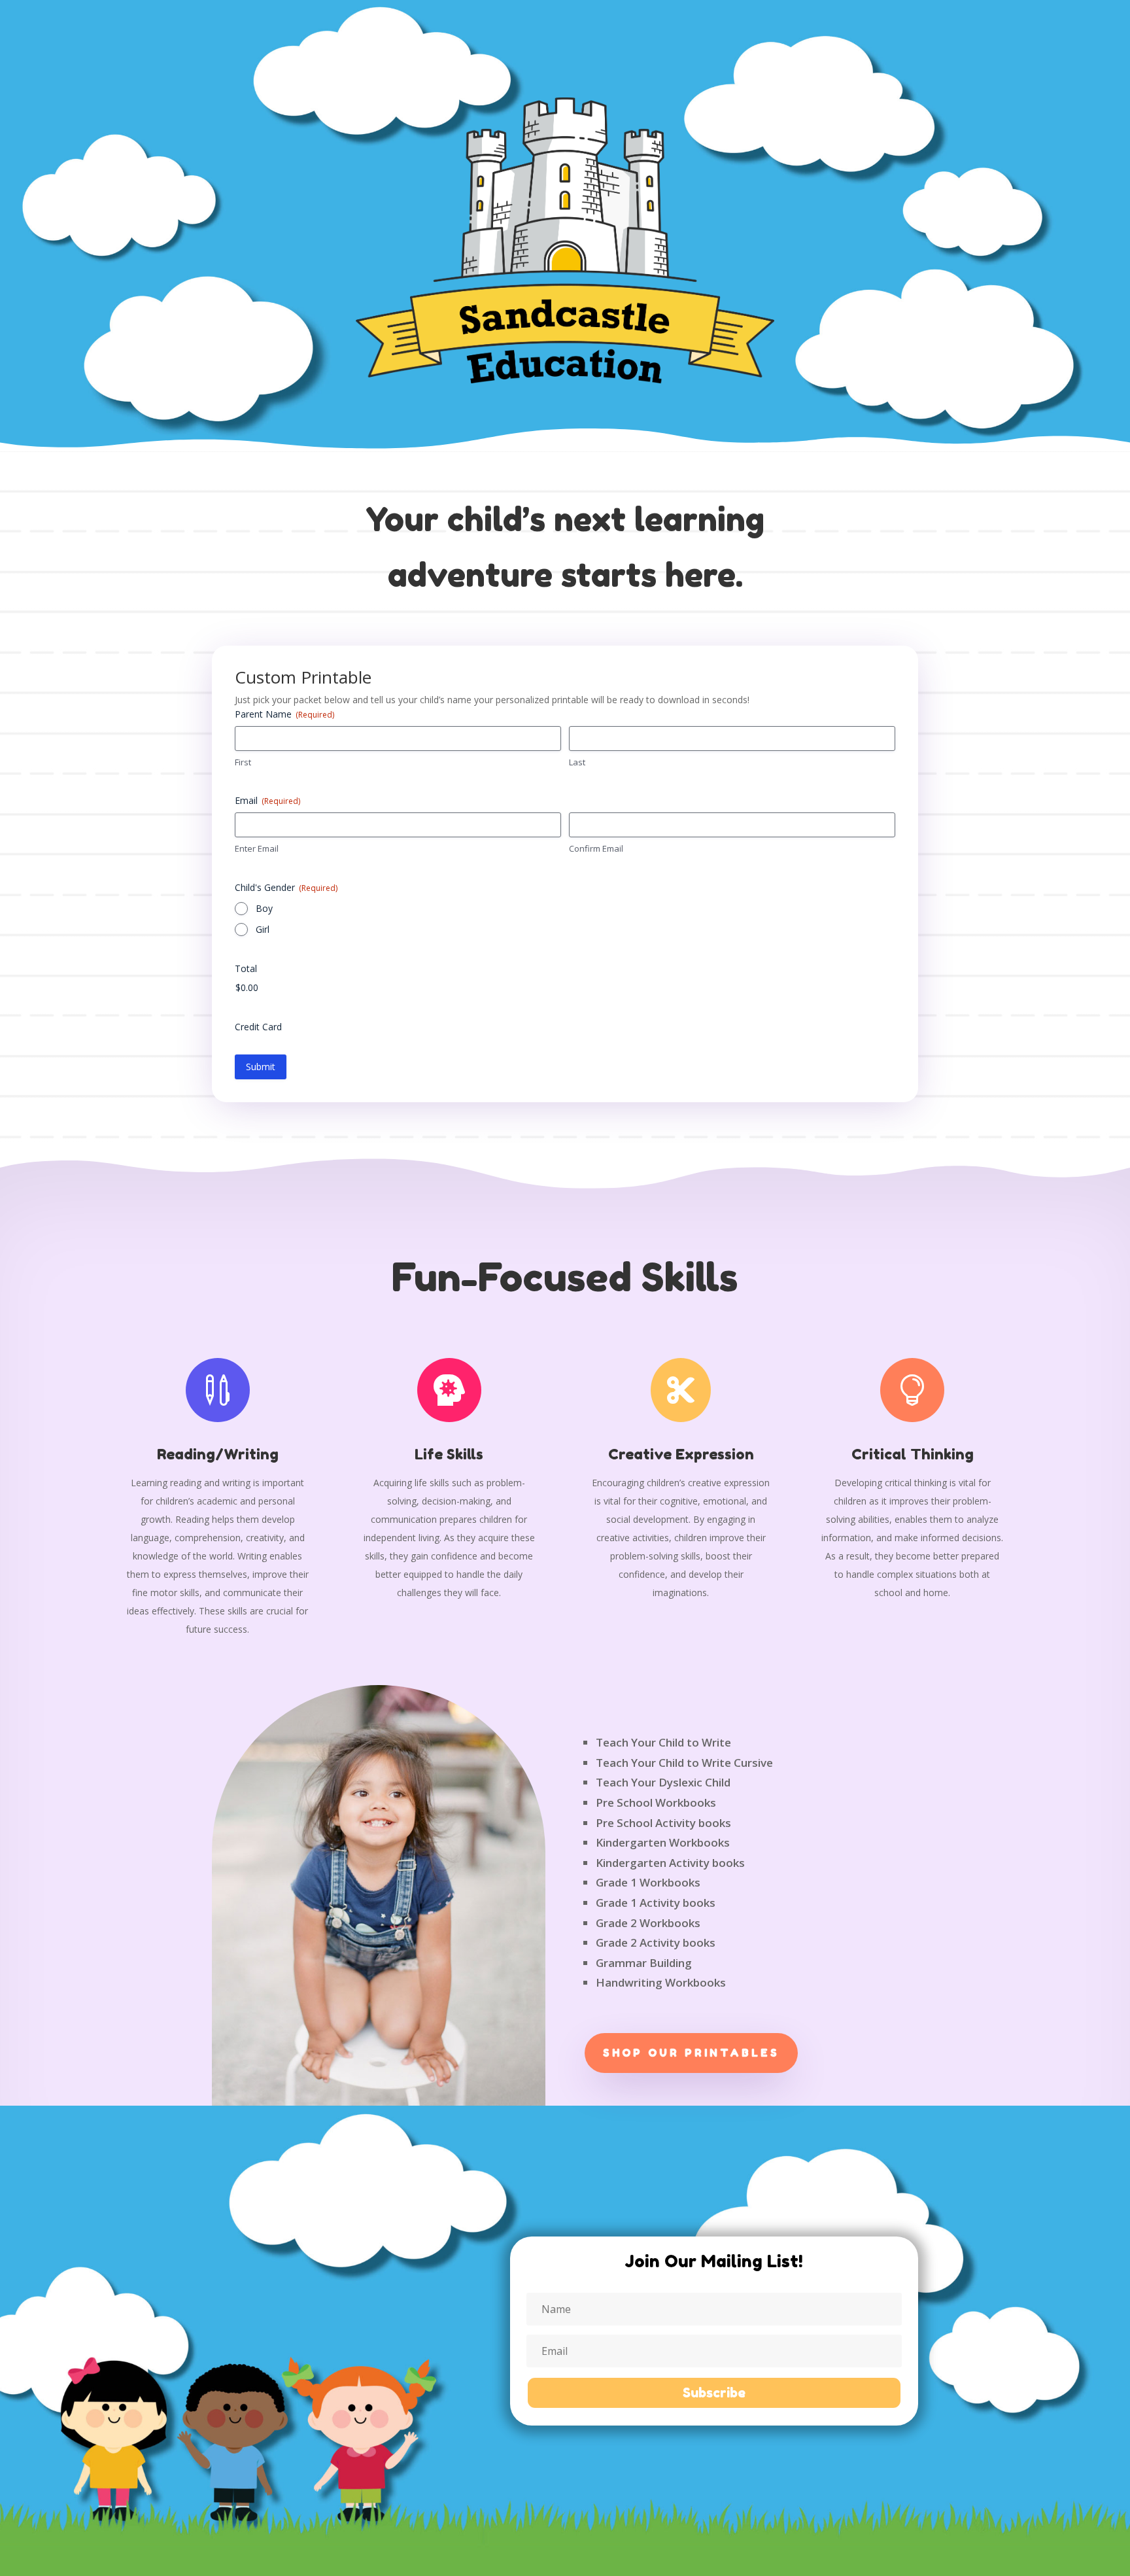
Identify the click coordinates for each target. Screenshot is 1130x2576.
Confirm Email (596, 848)
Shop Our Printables (691, 2053)
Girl (263, 929)
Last (577, 762)
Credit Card (258, 1027)
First (243, 762)
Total (246, 968)
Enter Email (257, 848)
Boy (264, 908)
